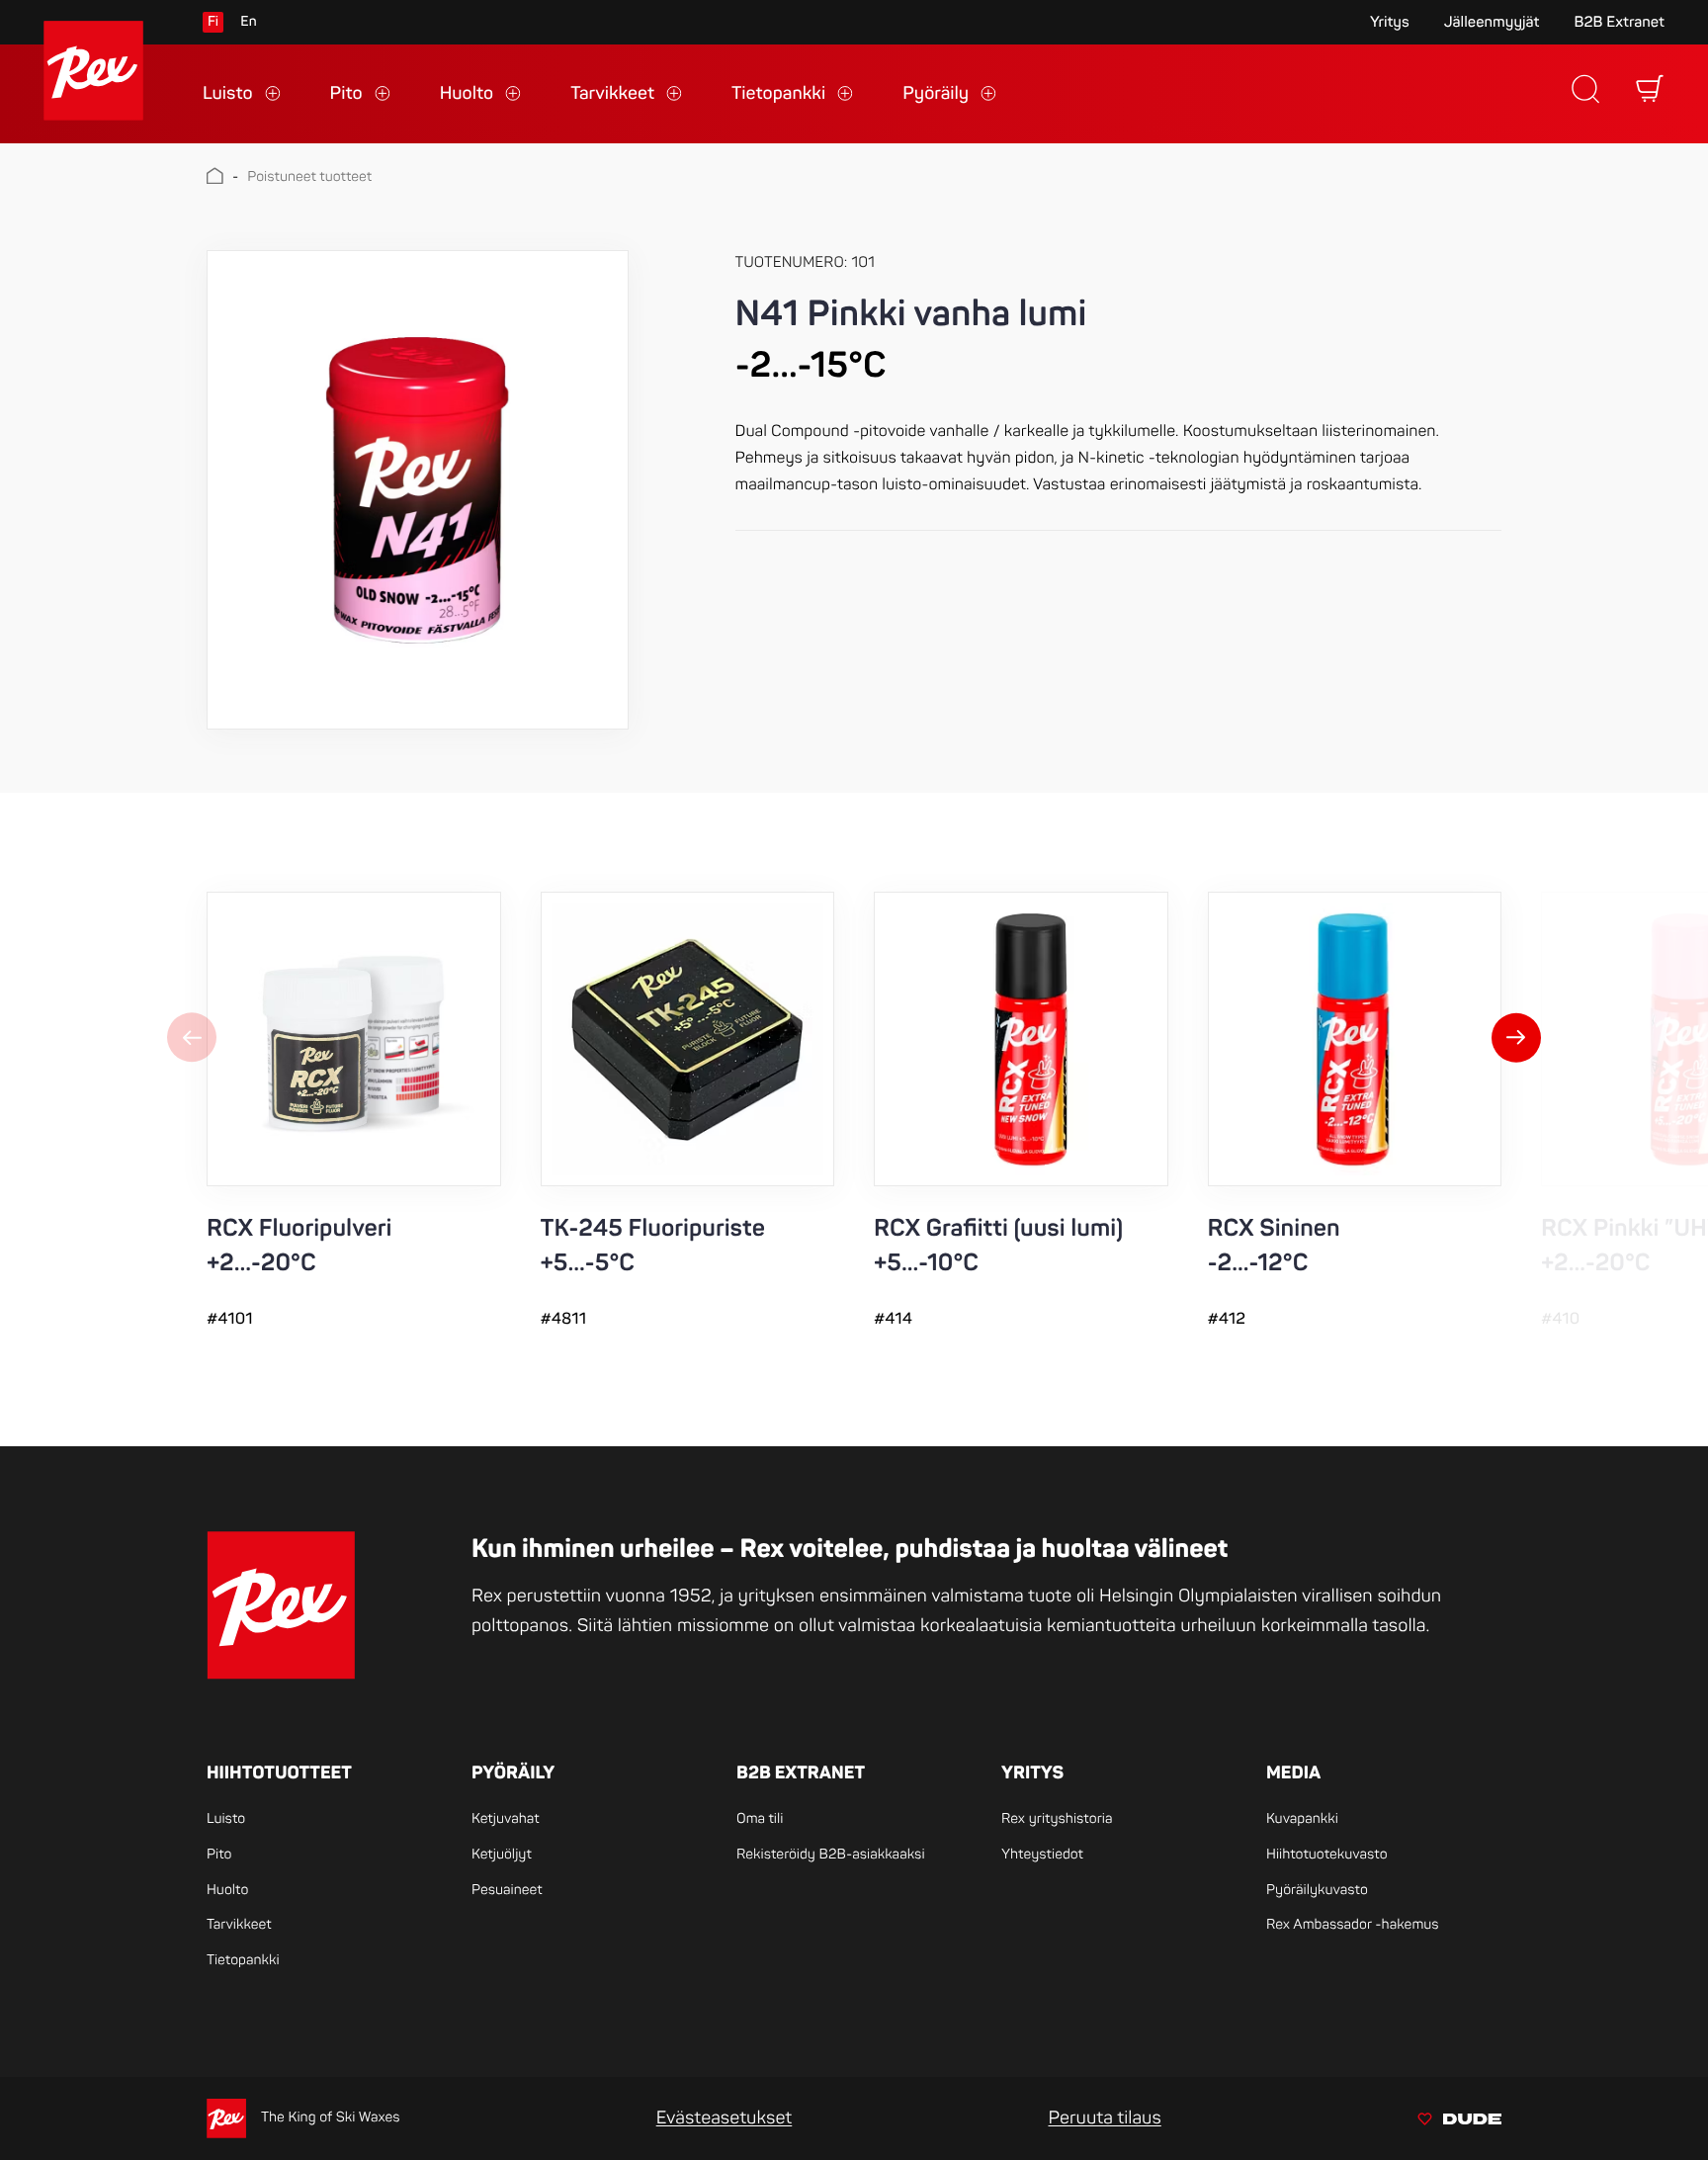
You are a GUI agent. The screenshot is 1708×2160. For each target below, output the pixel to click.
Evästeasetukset (725, 2118)
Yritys (1390, 22)
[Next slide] (1516, 1040)
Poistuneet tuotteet (309, 177)
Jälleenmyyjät (1492, 22)
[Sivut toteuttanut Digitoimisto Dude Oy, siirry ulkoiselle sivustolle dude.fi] (1459, 2122)
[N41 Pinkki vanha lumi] (418, 489)
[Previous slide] (192, 1040)
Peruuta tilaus (1104, 2118)
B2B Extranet (1619, 22)
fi (213, 22)
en (248, 22)
